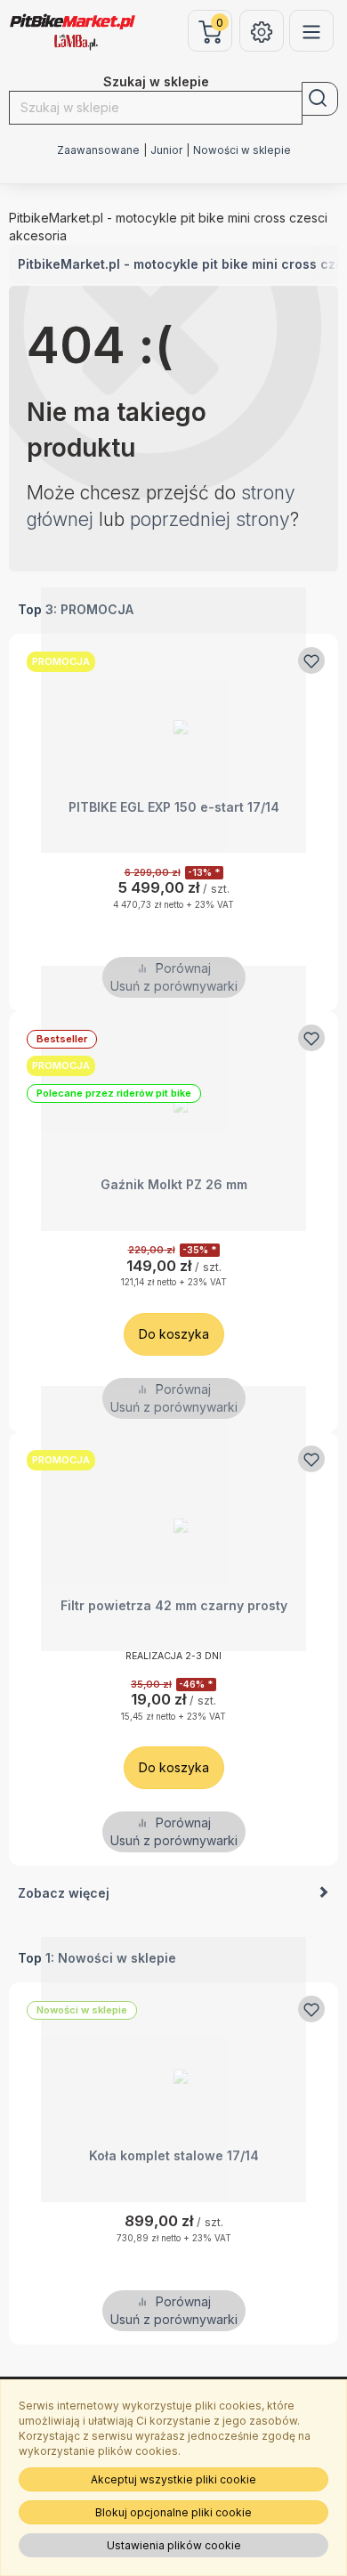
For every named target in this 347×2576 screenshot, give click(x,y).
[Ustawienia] (262, 31)
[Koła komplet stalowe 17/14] (173, 2069)
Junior (166, 150)
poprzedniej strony (210, 519)
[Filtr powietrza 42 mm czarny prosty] (173, 1519)
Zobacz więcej (64, 1893)
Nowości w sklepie (242, 150)
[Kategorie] (311, 31)
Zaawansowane (98, 150)
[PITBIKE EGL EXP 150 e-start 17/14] (173, 721)
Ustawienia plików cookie (174, 2545)
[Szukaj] (320, 99)
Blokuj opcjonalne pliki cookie (173, 2512)
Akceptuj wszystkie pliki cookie (173, 2479)
